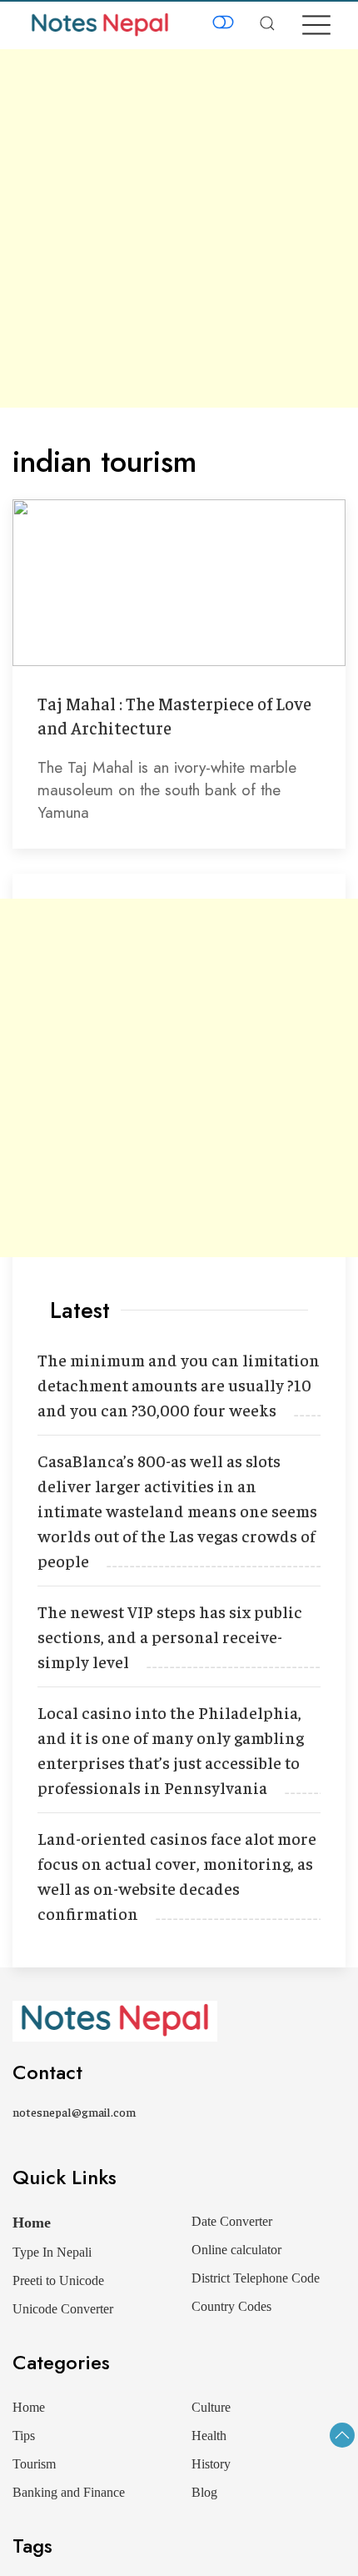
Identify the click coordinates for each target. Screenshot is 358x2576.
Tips (24, 2436)
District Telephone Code (256, 2278)
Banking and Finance (69, 2492)
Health (209, 2436)
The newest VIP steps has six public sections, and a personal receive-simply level (170, 1636)
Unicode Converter (63, 2309)
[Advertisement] (179, 228)
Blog (204, 2492)
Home (32, 2223)
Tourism (34, 2464)
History (211, 2464)
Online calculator (236, 2250)
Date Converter (232, 2221)
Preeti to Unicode (58, 2280)
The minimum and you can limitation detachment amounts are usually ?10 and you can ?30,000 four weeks (179, 1384)
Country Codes (231, 2306)
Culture (211, 2407)
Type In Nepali (52, 2252)
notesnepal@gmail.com (74, 2112)
